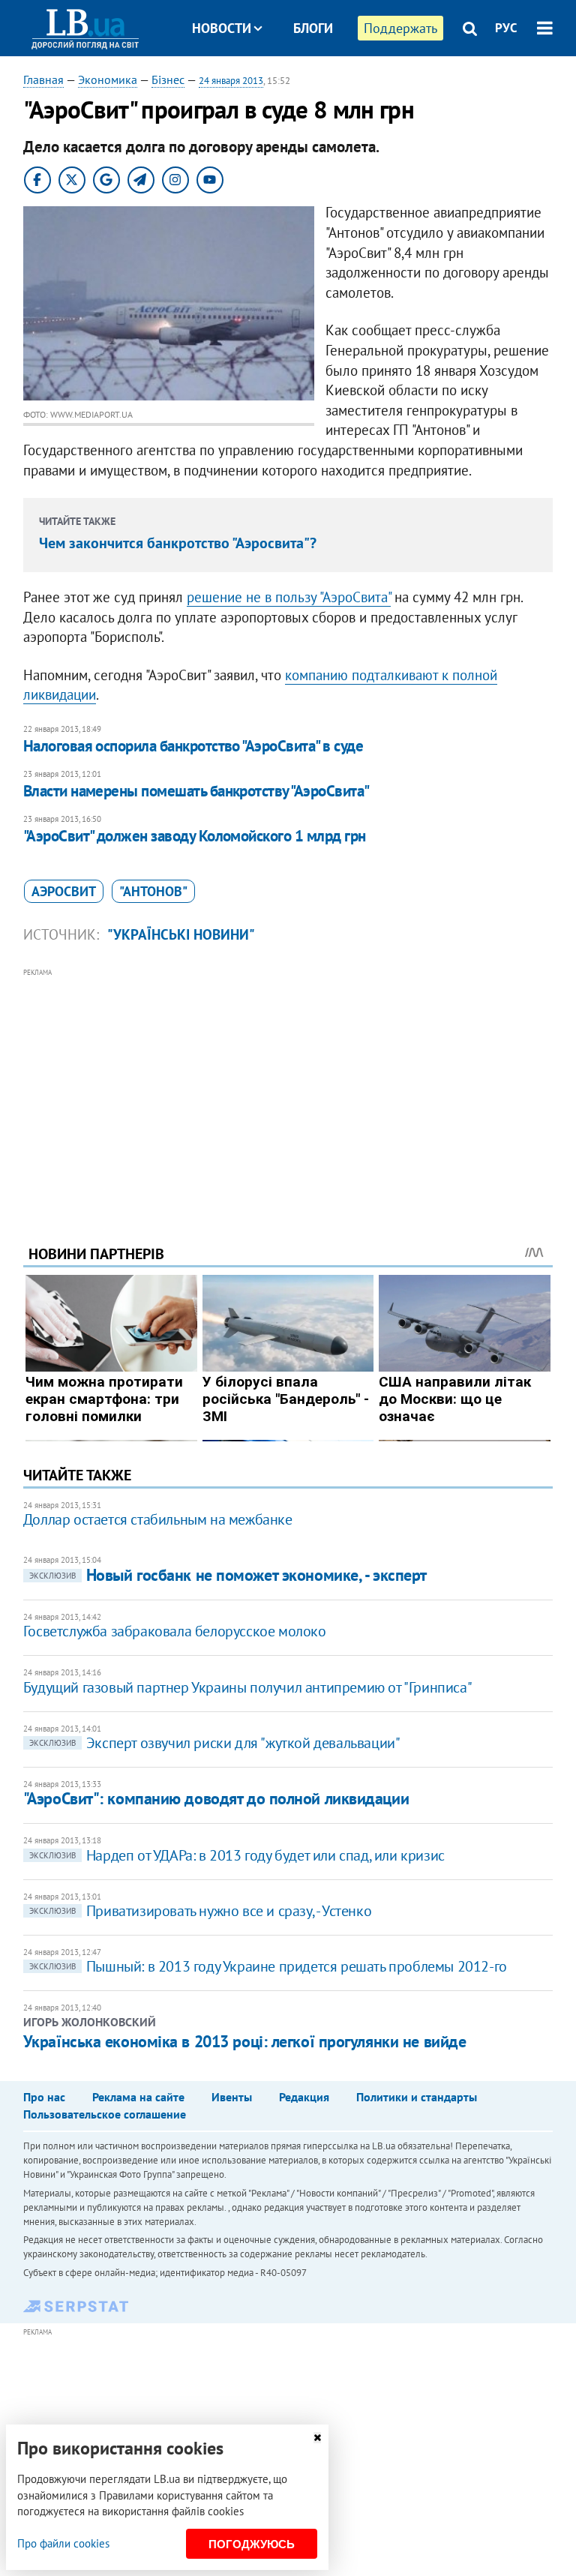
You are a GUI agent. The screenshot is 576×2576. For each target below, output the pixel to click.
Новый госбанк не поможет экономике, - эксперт (228, 1575)
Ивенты (232, 2097)
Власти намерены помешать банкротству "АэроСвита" (196, 791)
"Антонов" (153, 891)
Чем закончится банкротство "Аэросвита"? (178, 543)
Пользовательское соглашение (105, 2114)
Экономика (108, 79)
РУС (506, 28)
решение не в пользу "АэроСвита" (289, 597)
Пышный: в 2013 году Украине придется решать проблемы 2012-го (268, 1966)
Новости (222, 28)
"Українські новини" (181, 934)
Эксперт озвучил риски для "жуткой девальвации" (215, 1743)
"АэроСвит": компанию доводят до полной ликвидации (216, 1798)
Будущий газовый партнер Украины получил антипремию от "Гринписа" (247, 1687)
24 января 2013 (231, 81)
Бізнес (168, 79)
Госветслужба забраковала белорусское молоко (175, 1631)
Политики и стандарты (417, 2097)
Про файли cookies (63, 2543)
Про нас (44, 2097)
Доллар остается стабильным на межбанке (158, 1519)
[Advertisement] (288, 1086)
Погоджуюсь (252, 2544)
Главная (43, 79)
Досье (302, 84)
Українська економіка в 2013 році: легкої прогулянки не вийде (245, 2041)
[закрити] (317, 2438)
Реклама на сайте (138, 2097)
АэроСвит (64, 891)
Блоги (313, 28)
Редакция (304, 2097)
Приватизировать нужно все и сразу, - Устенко (200, 1911)
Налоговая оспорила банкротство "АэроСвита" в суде (193, 746)
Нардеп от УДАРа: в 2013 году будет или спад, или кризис (237, 1855)
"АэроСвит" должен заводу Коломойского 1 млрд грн (195, 836)
